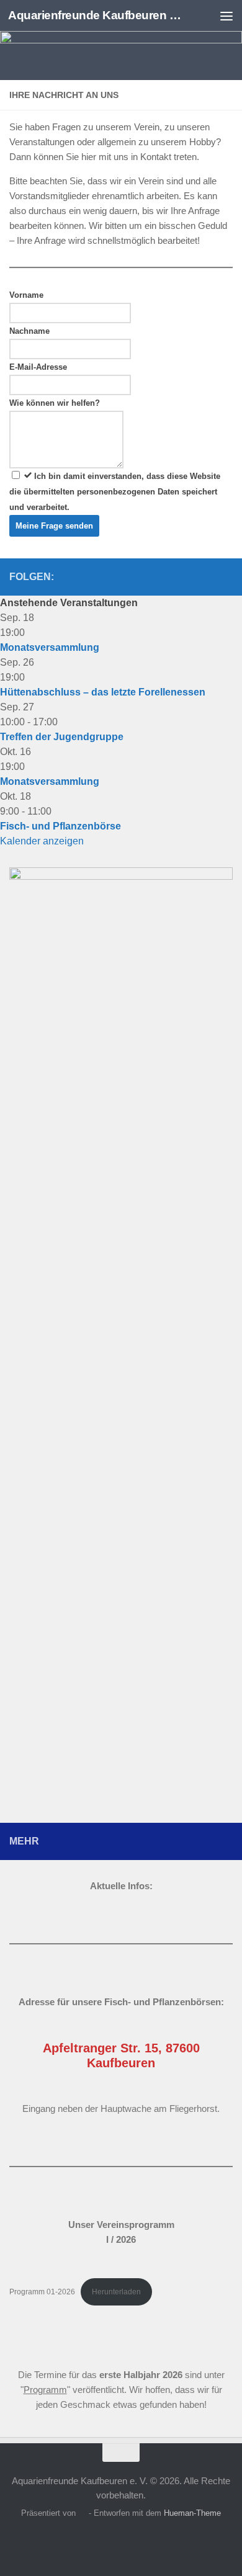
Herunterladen (116, 2292)
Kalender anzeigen (42, 841)
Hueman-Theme (192, 2513)
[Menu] (226, 16)
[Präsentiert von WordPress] (82, 2513)
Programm (45, 2390)
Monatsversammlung (50, 647)
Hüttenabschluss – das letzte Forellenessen (103, 692)
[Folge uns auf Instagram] (205, 576)
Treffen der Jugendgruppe (62, 737)
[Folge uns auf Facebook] (186, 576)
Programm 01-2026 (42, 2292)
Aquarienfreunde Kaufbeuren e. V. (95, 15)
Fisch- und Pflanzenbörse (60, 826)
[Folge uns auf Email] (225, 576)
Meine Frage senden (54, 526)
